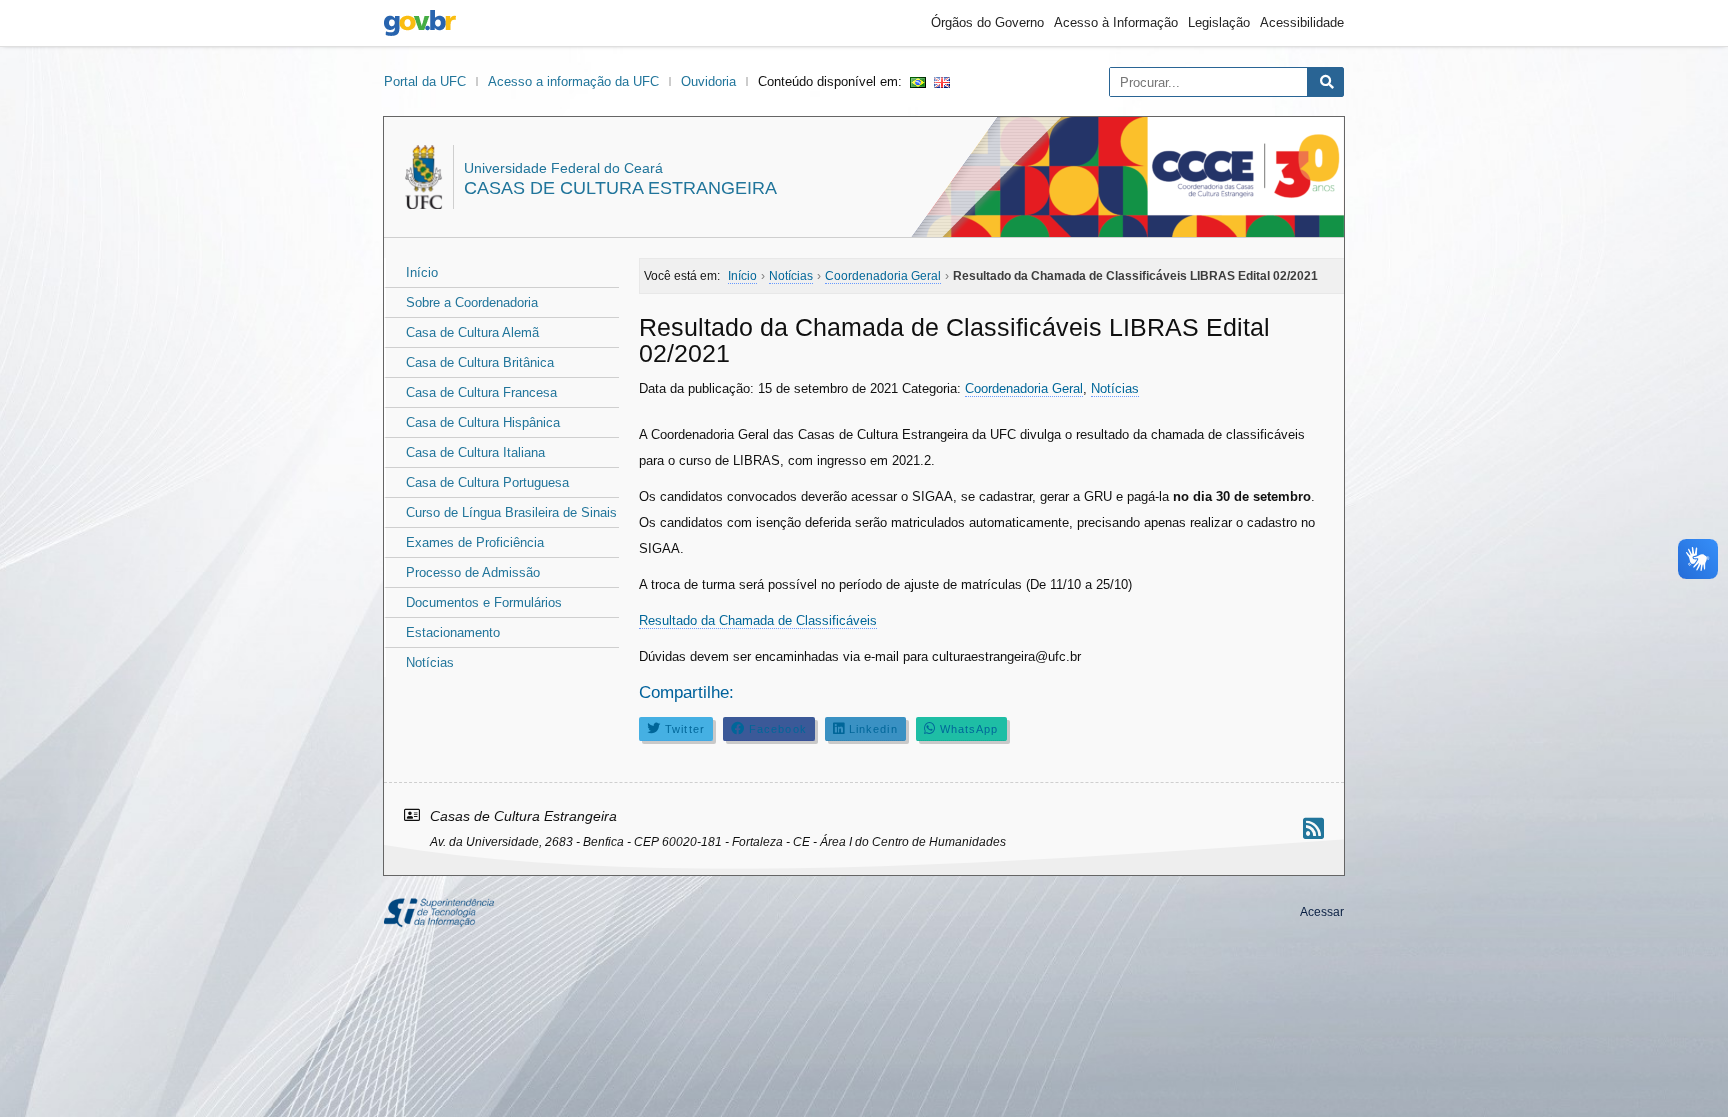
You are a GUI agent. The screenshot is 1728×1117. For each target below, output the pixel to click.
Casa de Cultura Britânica (480, 362)
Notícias (430, 662)
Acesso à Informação (1116, 22)
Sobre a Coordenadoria (472, 302)
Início (422, 272)
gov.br (420, 23)
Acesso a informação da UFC (573, 81)
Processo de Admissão (473, 572)
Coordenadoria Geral (1024, 388)
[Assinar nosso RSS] (1313, 828)
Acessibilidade (1302, 22)
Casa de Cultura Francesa (481, 392)
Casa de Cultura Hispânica (483, 422)
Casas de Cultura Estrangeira (620, 188)
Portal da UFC (425, 81)
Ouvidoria (708, 81)
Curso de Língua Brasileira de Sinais (511, 512)
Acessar (1322, 912)
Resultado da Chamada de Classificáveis (758, 620)
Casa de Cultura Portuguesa (487, 482)
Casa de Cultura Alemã (472, 332)
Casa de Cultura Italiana (475, 452)
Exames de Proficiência (475, 542)
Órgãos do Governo (987, 22)
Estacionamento (453, 632)
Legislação (1219, 22)
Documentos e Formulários (484, 602)
